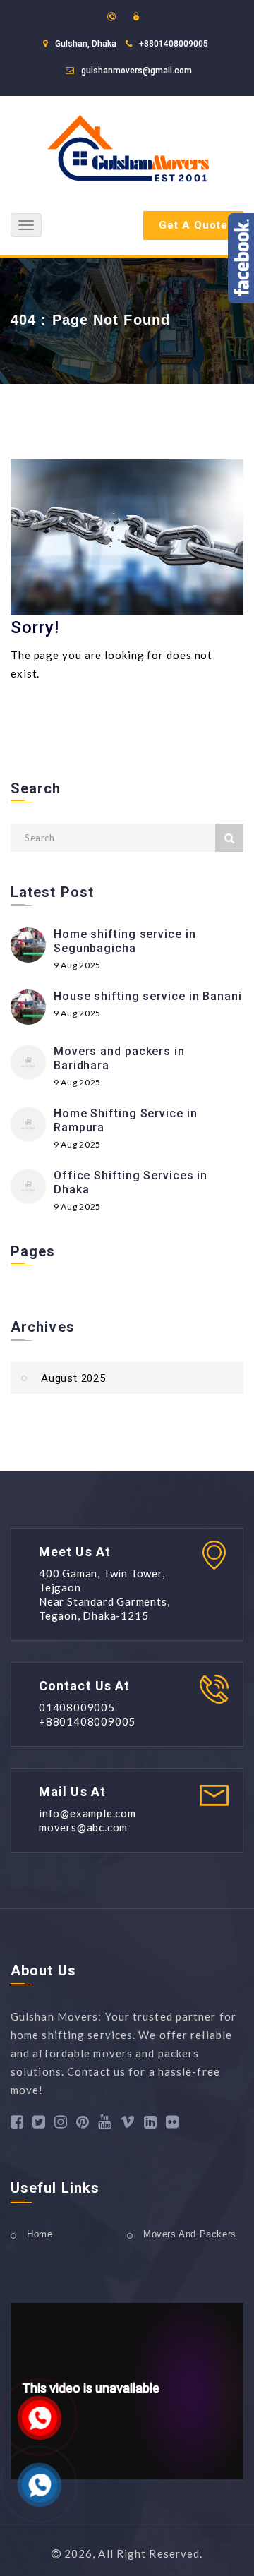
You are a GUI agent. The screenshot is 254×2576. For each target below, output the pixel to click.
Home (40, 2234)
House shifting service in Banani (148, 996)
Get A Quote (193, 225)
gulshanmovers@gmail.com (137, 71)
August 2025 (73, 1378)
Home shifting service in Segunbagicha (125, 941)
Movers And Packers (190, 2234)
